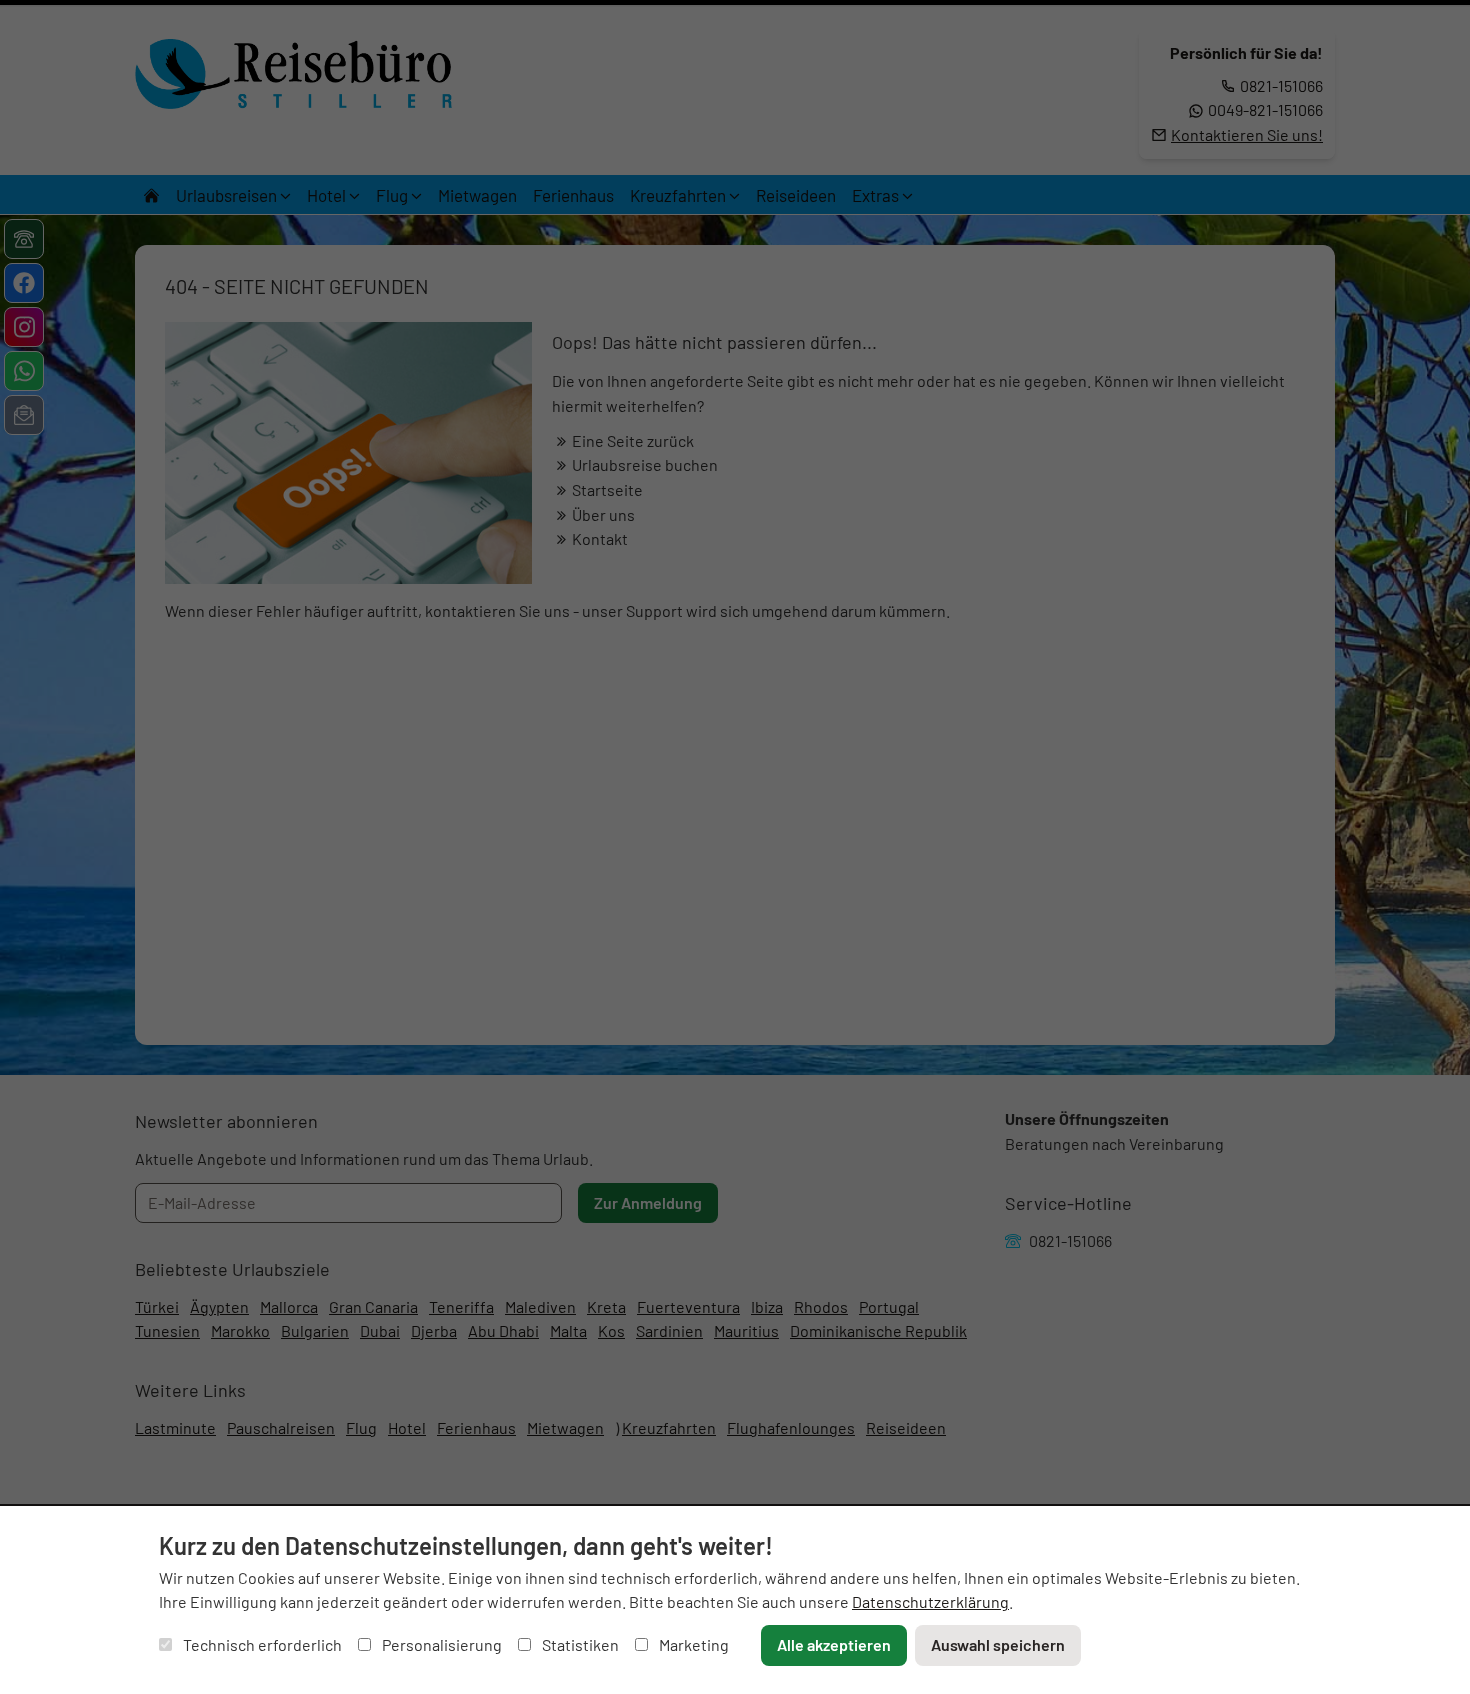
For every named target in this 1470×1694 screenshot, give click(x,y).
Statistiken (579, 1644)
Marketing (692, 1644)
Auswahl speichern (998, 1644)
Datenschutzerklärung (930, 1601)
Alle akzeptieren (834, 1644)
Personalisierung (440, 1644)
